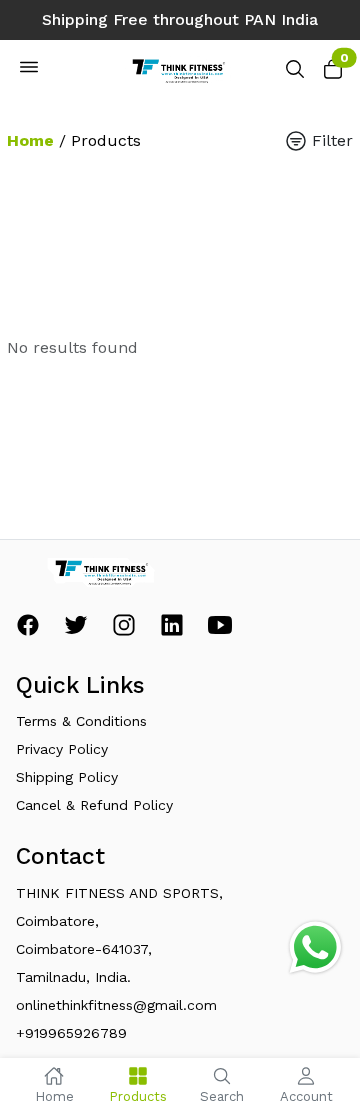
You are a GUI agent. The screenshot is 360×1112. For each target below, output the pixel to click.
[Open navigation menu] (29, 70)
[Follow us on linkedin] (172, 630)
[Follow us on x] (76, 630)
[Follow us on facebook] (28, 630)
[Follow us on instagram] (124, 630)
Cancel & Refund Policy (94, 805)
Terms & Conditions (81, 721)
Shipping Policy (67, 777)
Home (30, 140)
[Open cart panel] (333, 74)
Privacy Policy (62, 749)
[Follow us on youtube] (220, 630)
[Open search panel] (295, 74)
